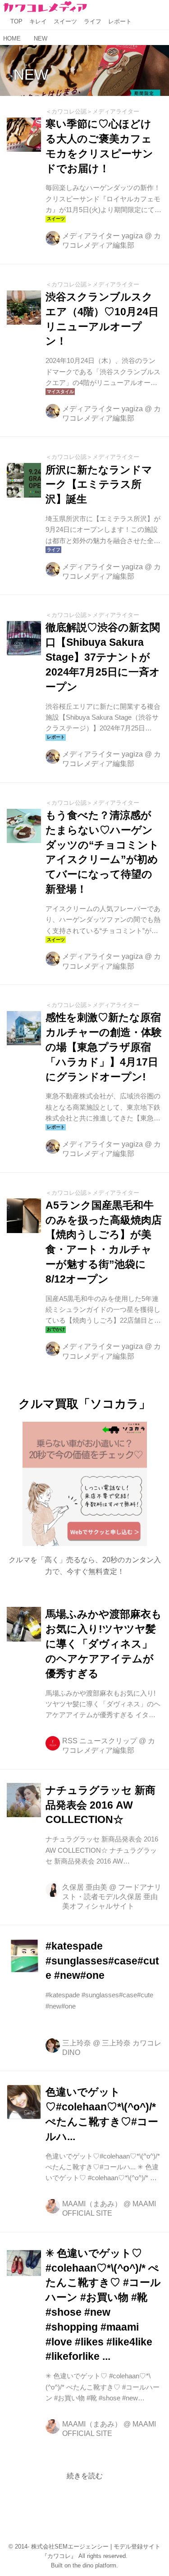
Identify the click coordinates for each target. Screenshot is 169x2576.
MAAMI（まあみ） (92, 2204)
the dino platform (94, 2565)
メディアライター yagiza (103, 236)
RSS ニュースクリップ (100, 1741)
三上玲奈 (77, 2043)
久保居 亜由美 (85, 1887)
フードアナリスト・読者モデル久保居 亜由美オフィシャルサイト (112, 1897)
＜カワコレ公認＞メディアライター (92, 111)
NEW (31, 75)
